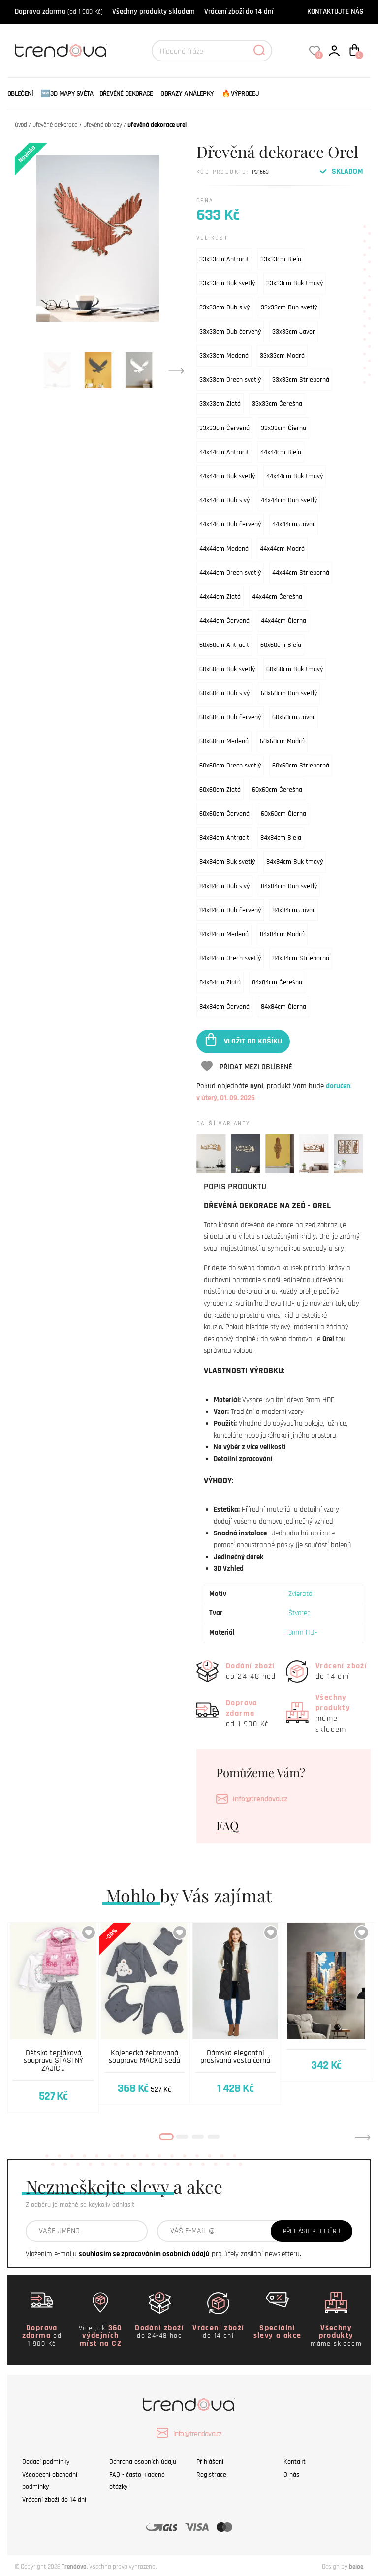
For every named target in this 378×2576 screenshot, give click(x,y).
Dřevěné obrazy (103, 125)
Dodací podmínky (46, 2462)
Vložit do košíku (253, 1041)
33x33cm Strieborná (301, 380)
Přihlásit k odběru (312, 2231)
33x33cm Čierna (283, 428)
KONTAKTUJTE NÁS (335, 12)
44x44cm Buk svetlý (227, 476)
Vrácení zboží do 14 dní (239, 12)
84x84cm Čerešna (277, 982)
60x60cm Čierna (283, 814)
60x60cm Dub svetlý (289, 693)
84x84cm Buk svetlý (227, 862)
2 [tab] (182, 2137)
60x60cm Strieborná (301, 766)
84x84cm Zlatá (220, 982)
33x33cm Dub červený (230, 332)
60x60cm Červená (224, 814)
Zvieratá (300, 1594)
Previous (15, 2137)
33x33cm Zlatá (220, 404)
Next (176, 370)
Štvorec (299, 1613)
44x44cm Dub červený (230, 524)
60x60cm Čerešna (277, 790)
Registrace (211, 2475)
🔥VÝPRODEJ (240, 94)
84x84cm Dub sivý (224, 886)
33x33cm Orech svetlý (230, 380)
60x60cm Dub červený (230, 717)
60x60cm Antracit (224, 645)
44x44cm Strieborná (301, 573)
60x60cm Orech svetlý (230, 766)
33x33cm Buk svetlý (227, 283)
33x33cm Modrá (282, 356)
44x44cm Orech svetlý (230, 573)
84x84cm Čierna (283, 1007)
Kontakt (295, 2462)
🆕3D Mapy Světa (67, 94)
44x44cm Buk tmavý (295, 476)
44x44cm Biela (281, 452)
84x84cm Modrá (282, 934)
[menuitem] (23, 94)
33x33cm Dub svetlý (289, 307)
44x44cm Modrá (282, 549)
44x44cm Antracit (224, 452)
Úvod (21, 125)
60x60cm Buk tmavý (295, 669)
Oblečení (20, 94)
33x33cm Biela (281, 259)
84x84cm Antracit (224, 838)
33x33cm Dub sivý (224, 307)
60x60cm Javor (294, 717)
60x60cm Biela (281, 645)
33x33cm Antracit (224, 259)
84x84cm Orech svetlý (230, 958)
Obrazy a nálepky (187, 94)
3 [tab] (198, 2137)
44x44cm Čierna (283, 621)
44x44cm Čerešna (277, 597)
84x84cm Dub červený (230, 910)
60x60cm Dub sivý (224, 693)
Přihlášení (210, 2462)
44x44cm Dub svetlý (289, 500)
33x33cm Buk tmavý (295, 283)
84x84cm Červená (224, 1007)
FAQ (227, 1825)
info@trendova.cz (260, 1799)
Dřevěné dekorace (126, 94)
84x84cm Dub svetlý (289, 886)
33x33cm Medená (224, 356)
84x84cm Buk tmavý (295, 862)
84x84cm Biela (281, 838)
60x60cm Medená (224, 741)
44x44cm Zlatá (220, 597)
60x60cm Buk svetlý (227, 669)
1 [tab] (166, 2137)
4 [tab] (214, 2137)
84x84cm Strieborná (301, 958)
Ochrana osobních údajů (143, 2462)
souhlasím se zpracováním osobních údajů (144, 2254)
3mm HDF (303, 1633)
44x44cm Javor (294, 524)
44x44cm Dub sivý (224, 500)
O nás (291, 2475)
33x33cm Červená (224, 428)
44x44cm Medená (224, 549)
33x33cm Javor (294, 332)
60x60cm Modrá (282, 741)
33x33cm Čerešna (277, 404)
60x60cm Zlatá (220, 790)
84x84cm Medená (224, 934)
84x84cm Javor (294, 910)
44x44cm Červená (224, 621)
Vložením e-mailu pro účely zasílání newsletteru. (163, 2254)
